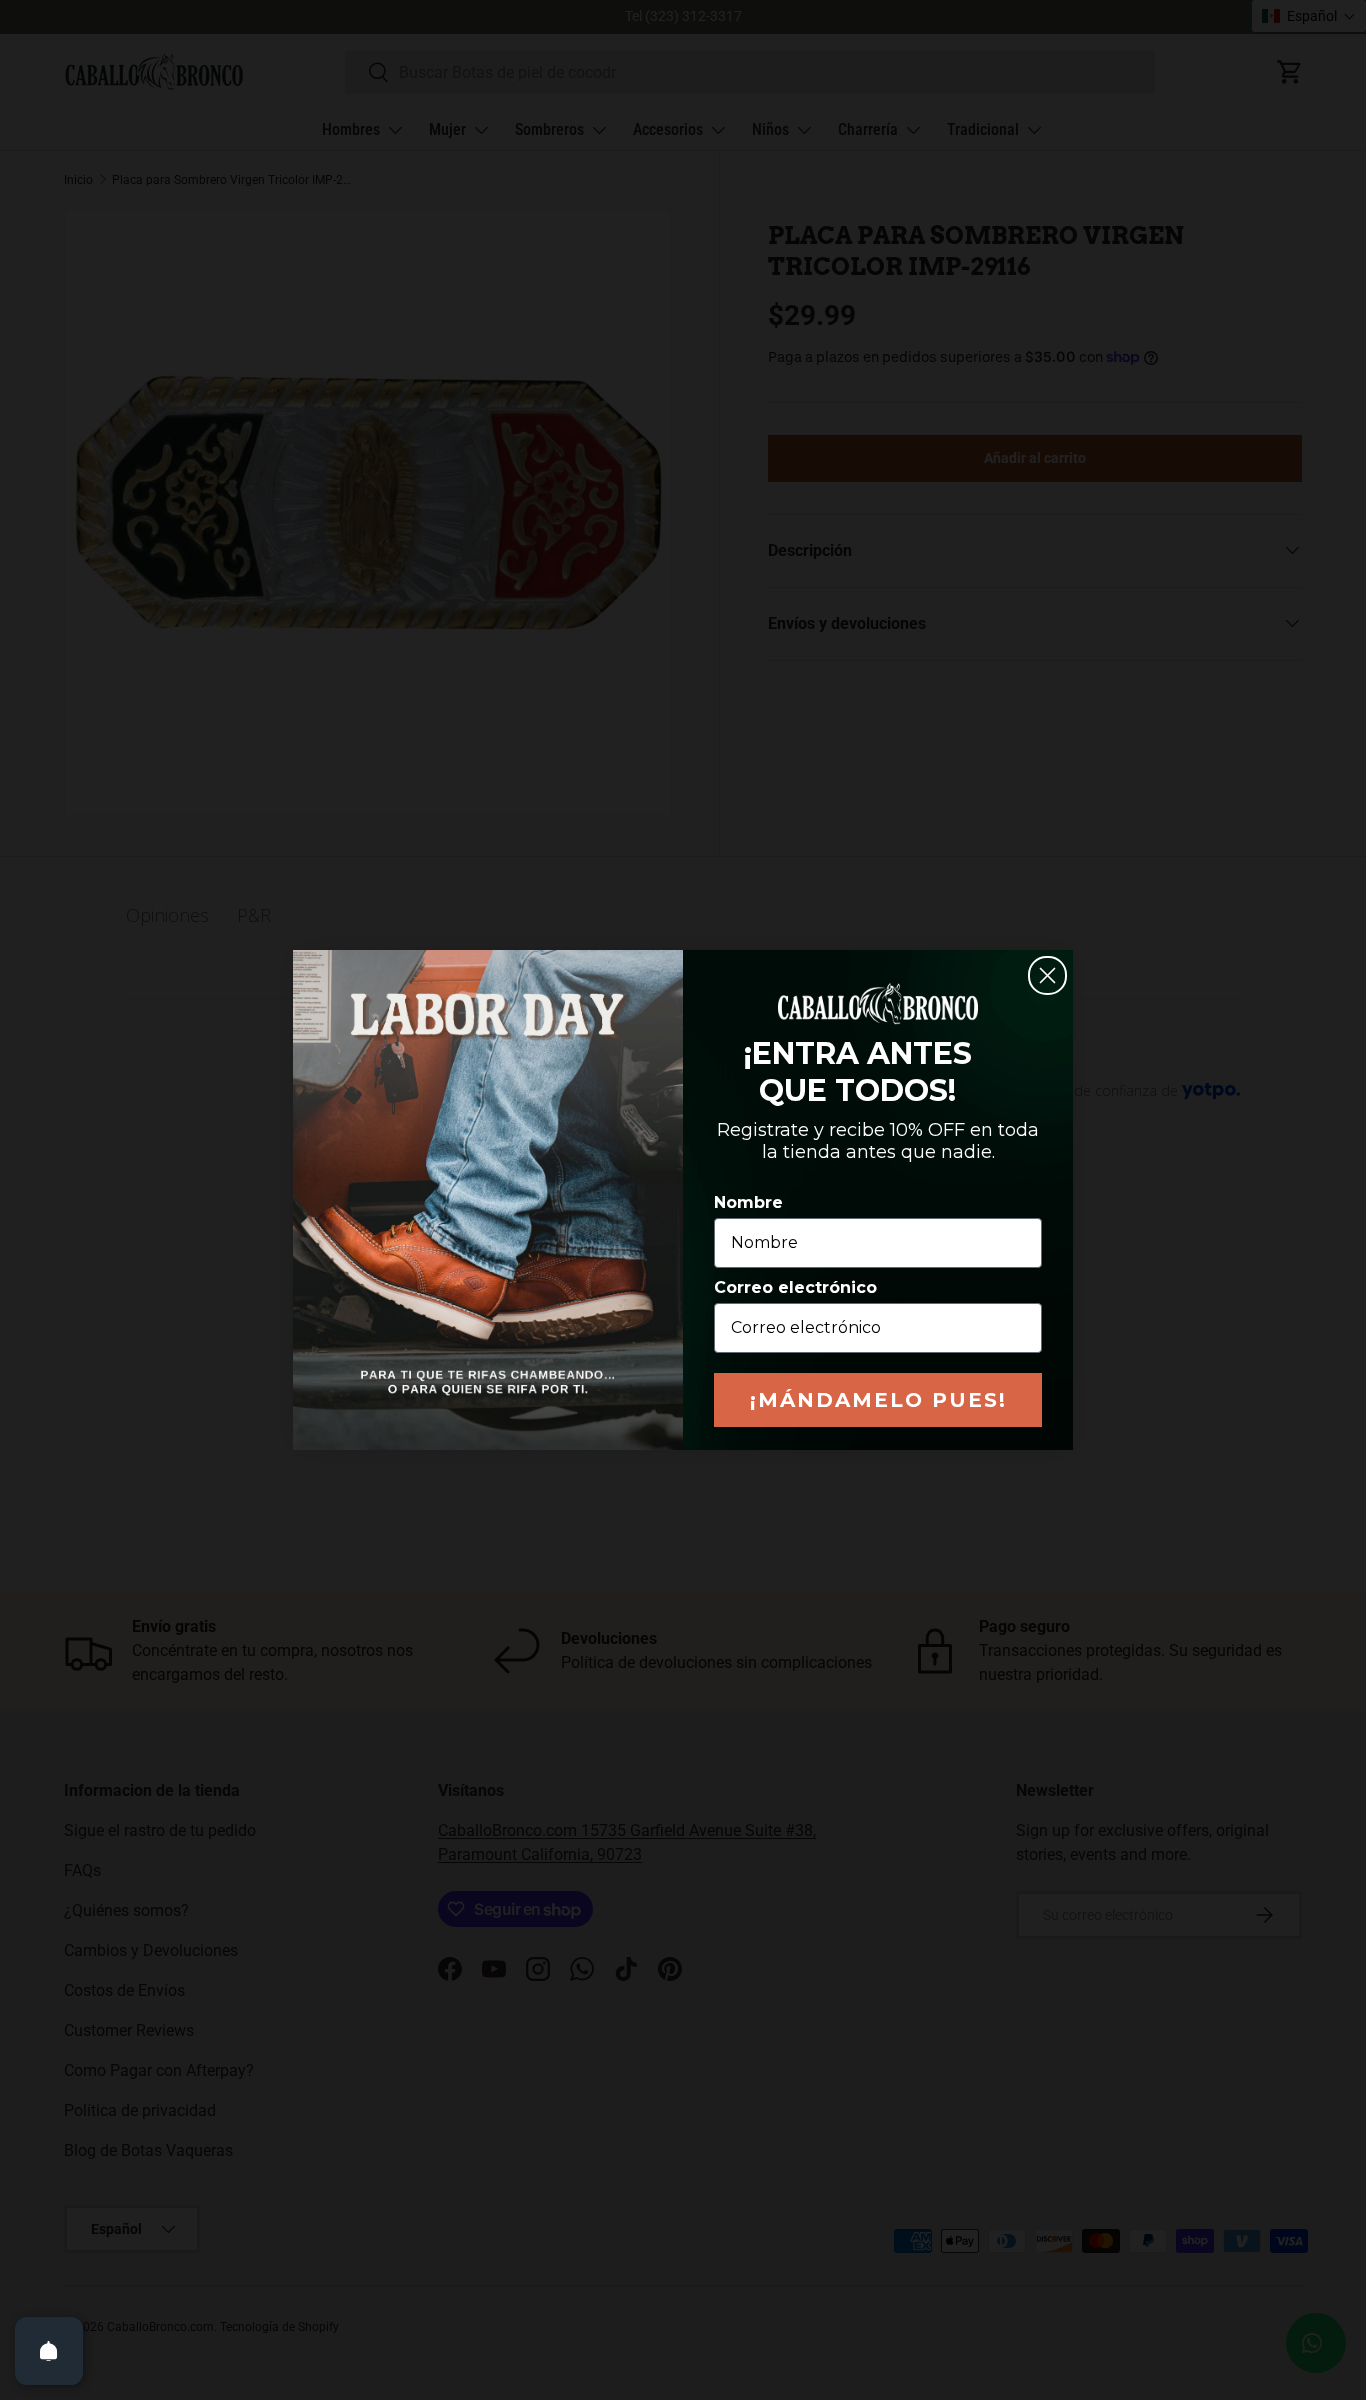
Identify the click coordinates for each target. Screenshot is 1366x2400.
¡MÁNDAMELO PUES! (878, 1400)
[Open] (49, 2351)
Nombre (748, 1202)
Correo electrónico (795, 1287)
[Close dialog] (1047, 975)
